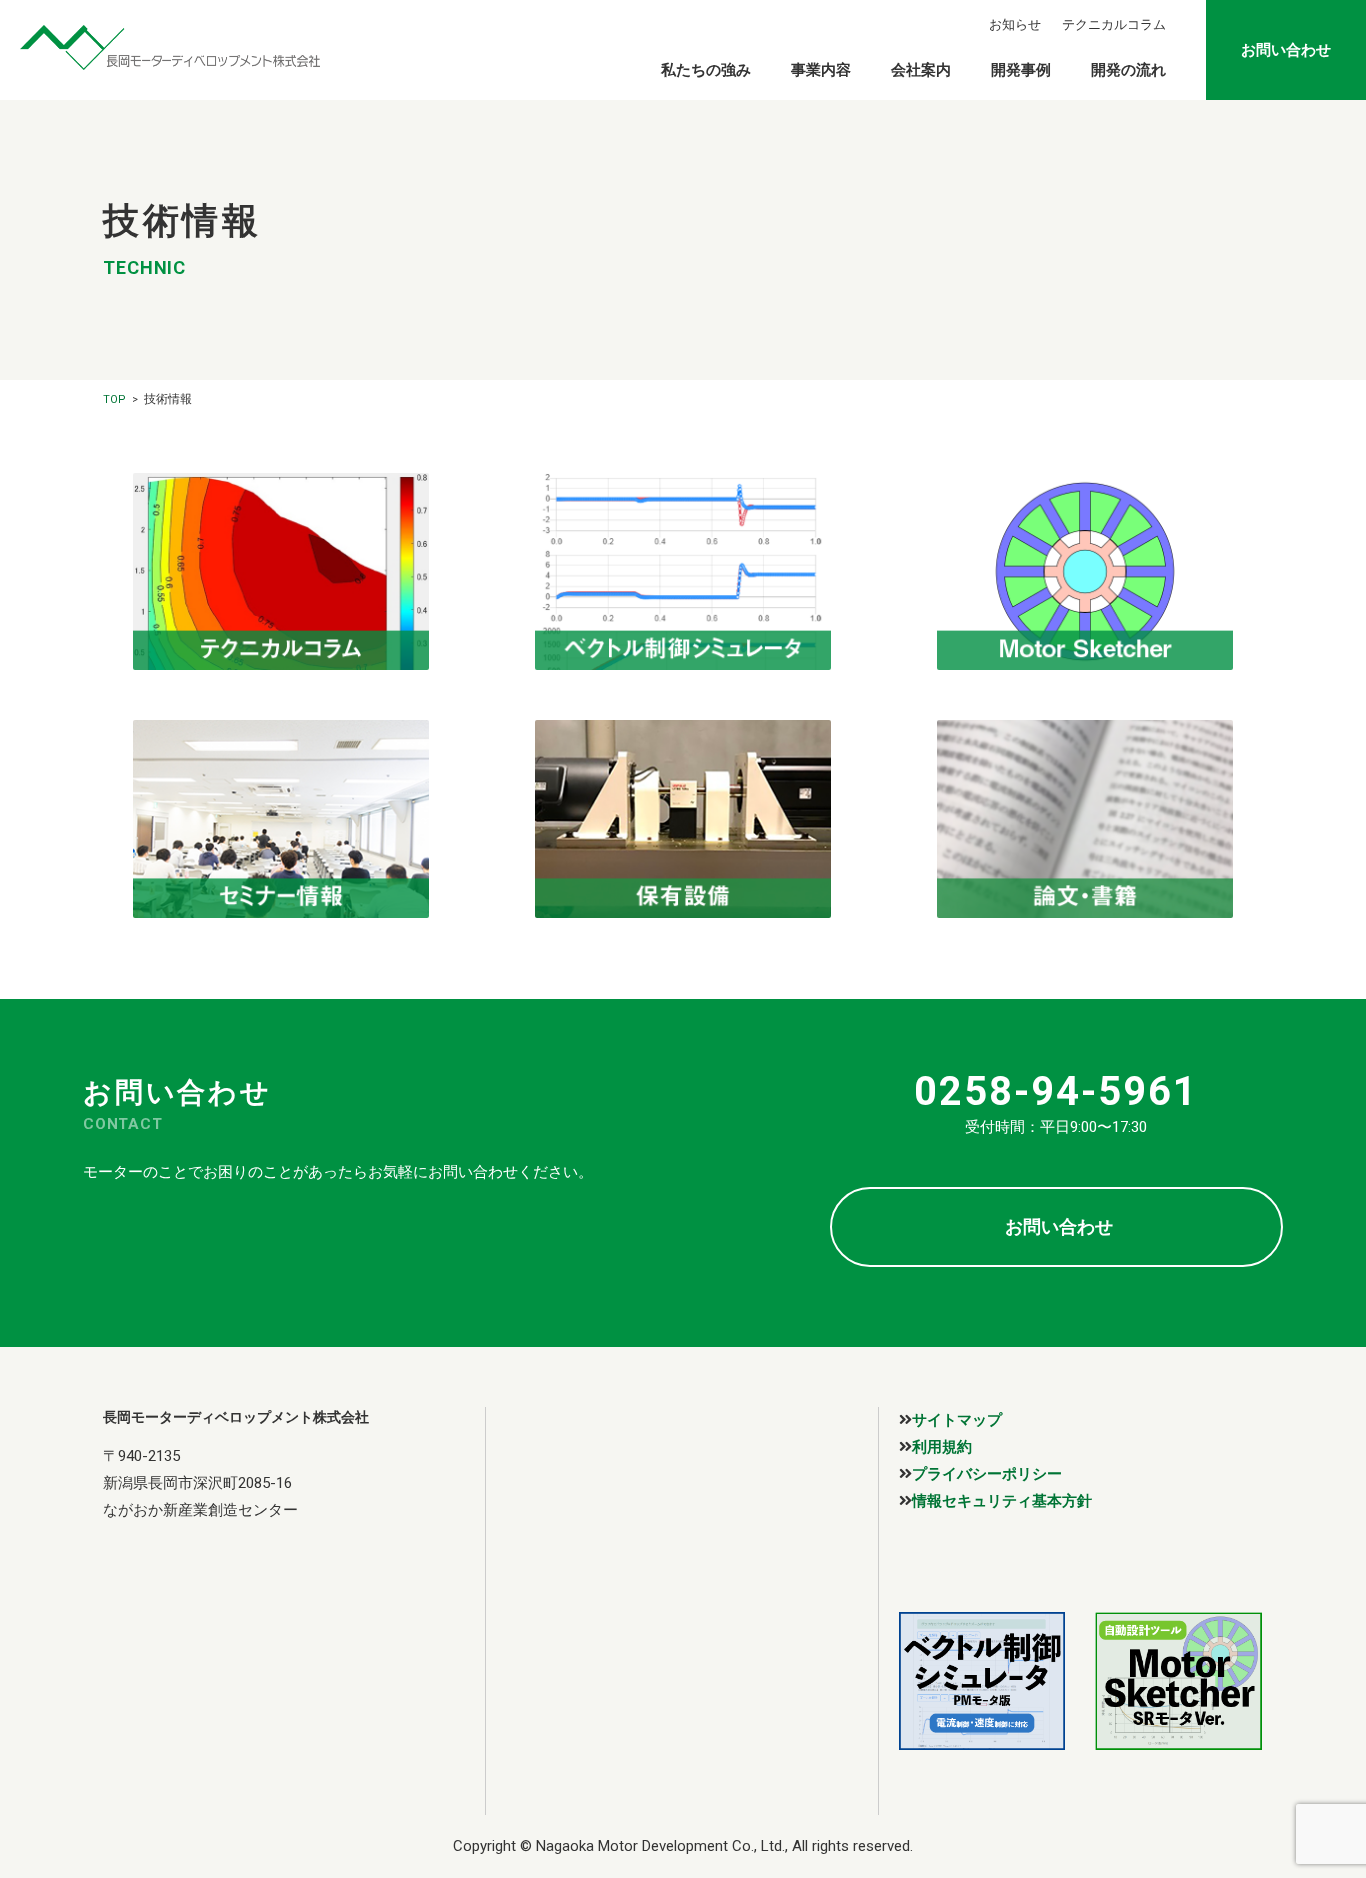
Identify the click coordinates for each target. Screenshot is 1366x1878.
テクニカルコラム (1114, 24)
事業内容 (821, 70)
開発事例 (1021, 70)
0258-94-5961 (1056, 1091)
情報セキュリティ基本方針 (1002, 1500)
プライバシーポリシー (987, 1473)
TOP (114, 399)
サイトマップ (957, 1419)
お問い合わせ (1286, 50)
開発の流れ (1128, 70)
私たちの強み (706, 70)
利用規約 (942, 1446)
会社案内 (921, 70)
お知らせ (1015, 24)
